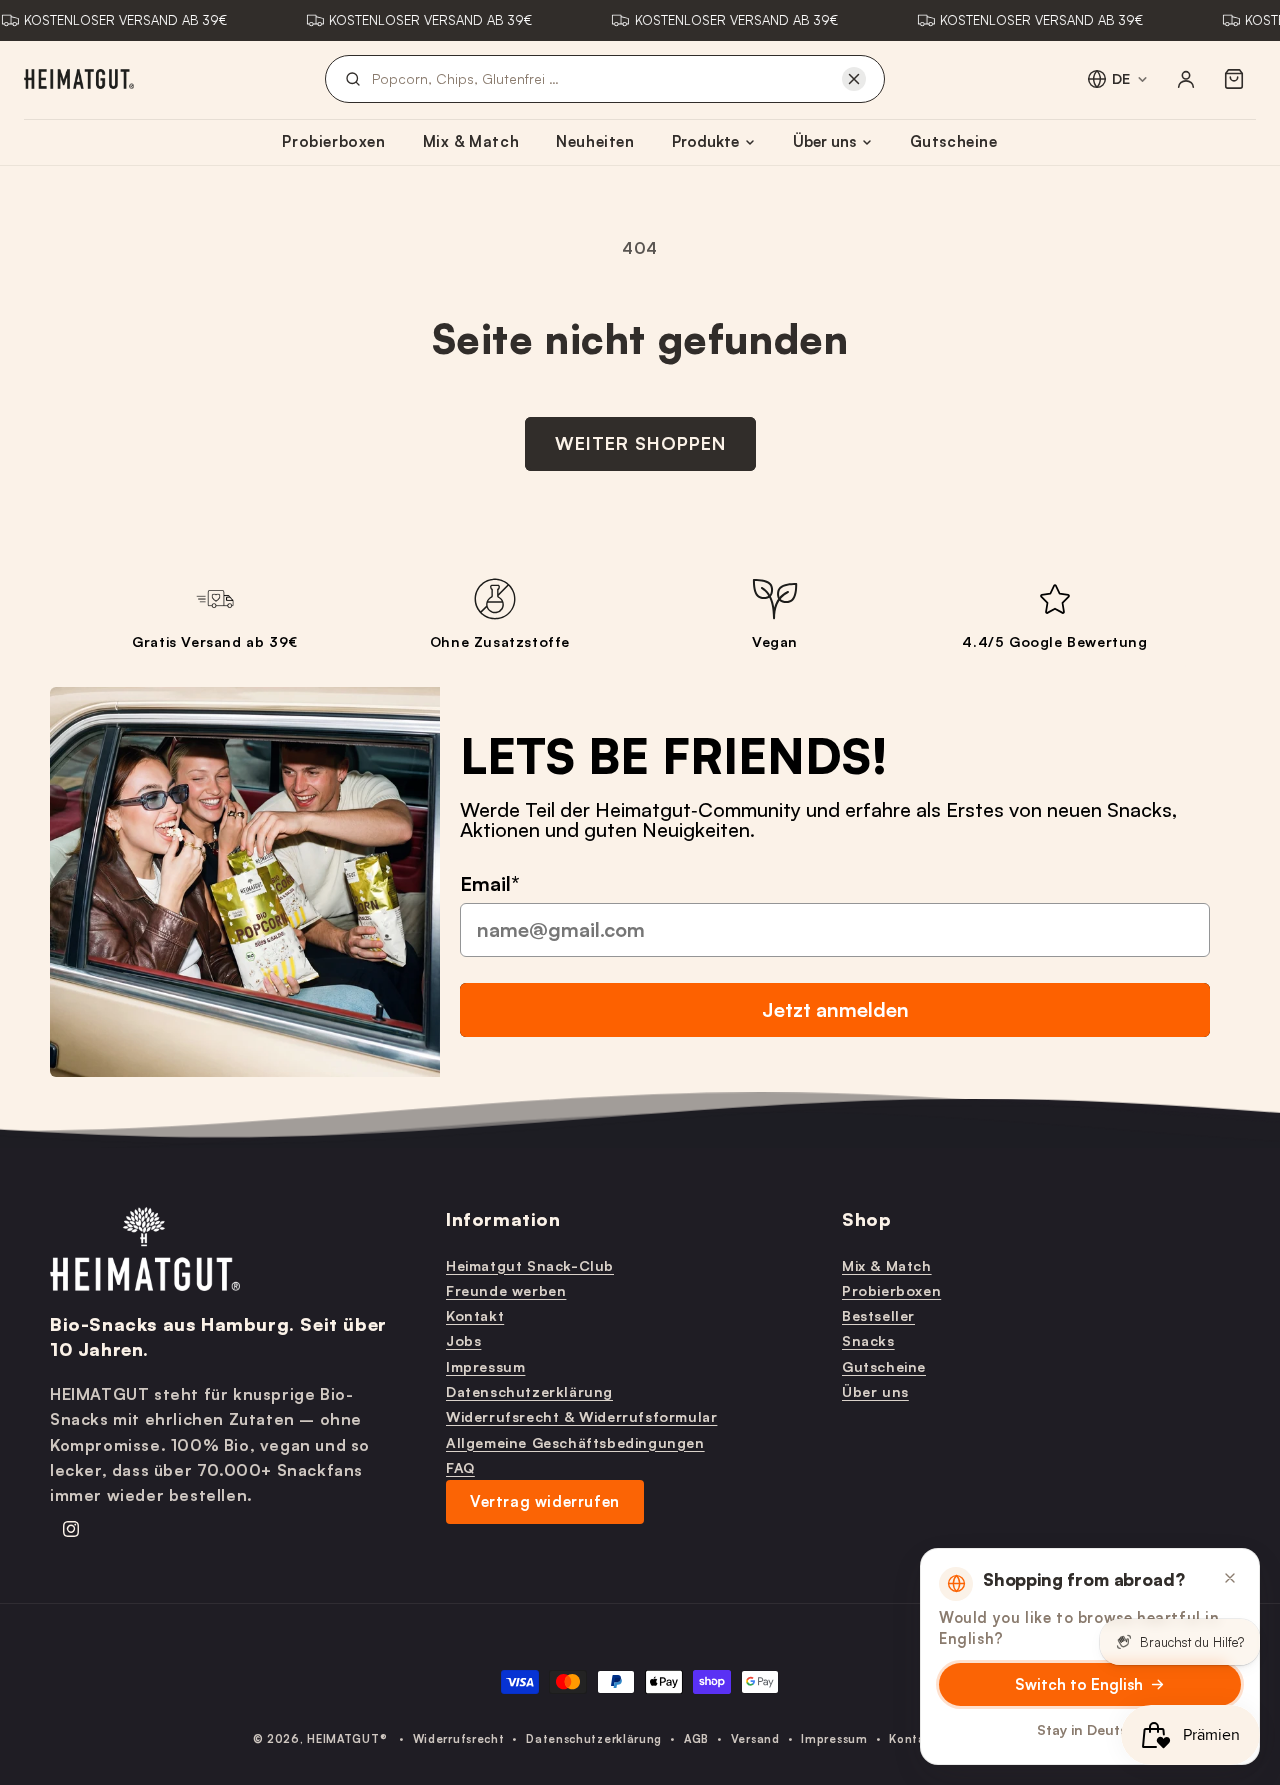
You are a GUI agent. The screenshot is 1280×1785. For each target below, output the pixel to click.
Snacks (868, 1340)
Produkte (705, 141)
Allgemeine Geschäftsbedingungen (575, 1441)
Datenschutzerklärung (529, 1390)
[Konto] (1186, 79)
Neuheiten (595, 141)
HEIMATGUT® (347, 1739)
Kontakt (475, 1315)
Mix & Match (471, 141)
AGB (696, 1739)
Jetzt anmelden (835, 1008)
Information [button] (503, 1219)
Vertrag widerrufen (545, 1500)
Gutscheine (954, 141)
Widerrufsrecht (459, 1739)
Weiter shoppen (640, 443)
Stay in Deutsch (1090, 1729)
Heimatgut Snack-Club (530, 1264)
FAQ (460, 1466)
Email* (490, 882)
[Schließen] (1230, 1578)
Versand (755, 1739)
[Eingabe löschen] (854, 79)
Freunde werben (506, 1289)
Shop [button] (866, 1219)
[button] (1234, 79)
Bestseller (878, 1315)
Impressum (485, 1365)
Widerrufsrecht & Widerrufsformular (581, 1416)
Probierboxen (333, 141)
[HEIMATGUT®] (79, 79)
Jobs (463, 1340)
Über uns (824, 141)
